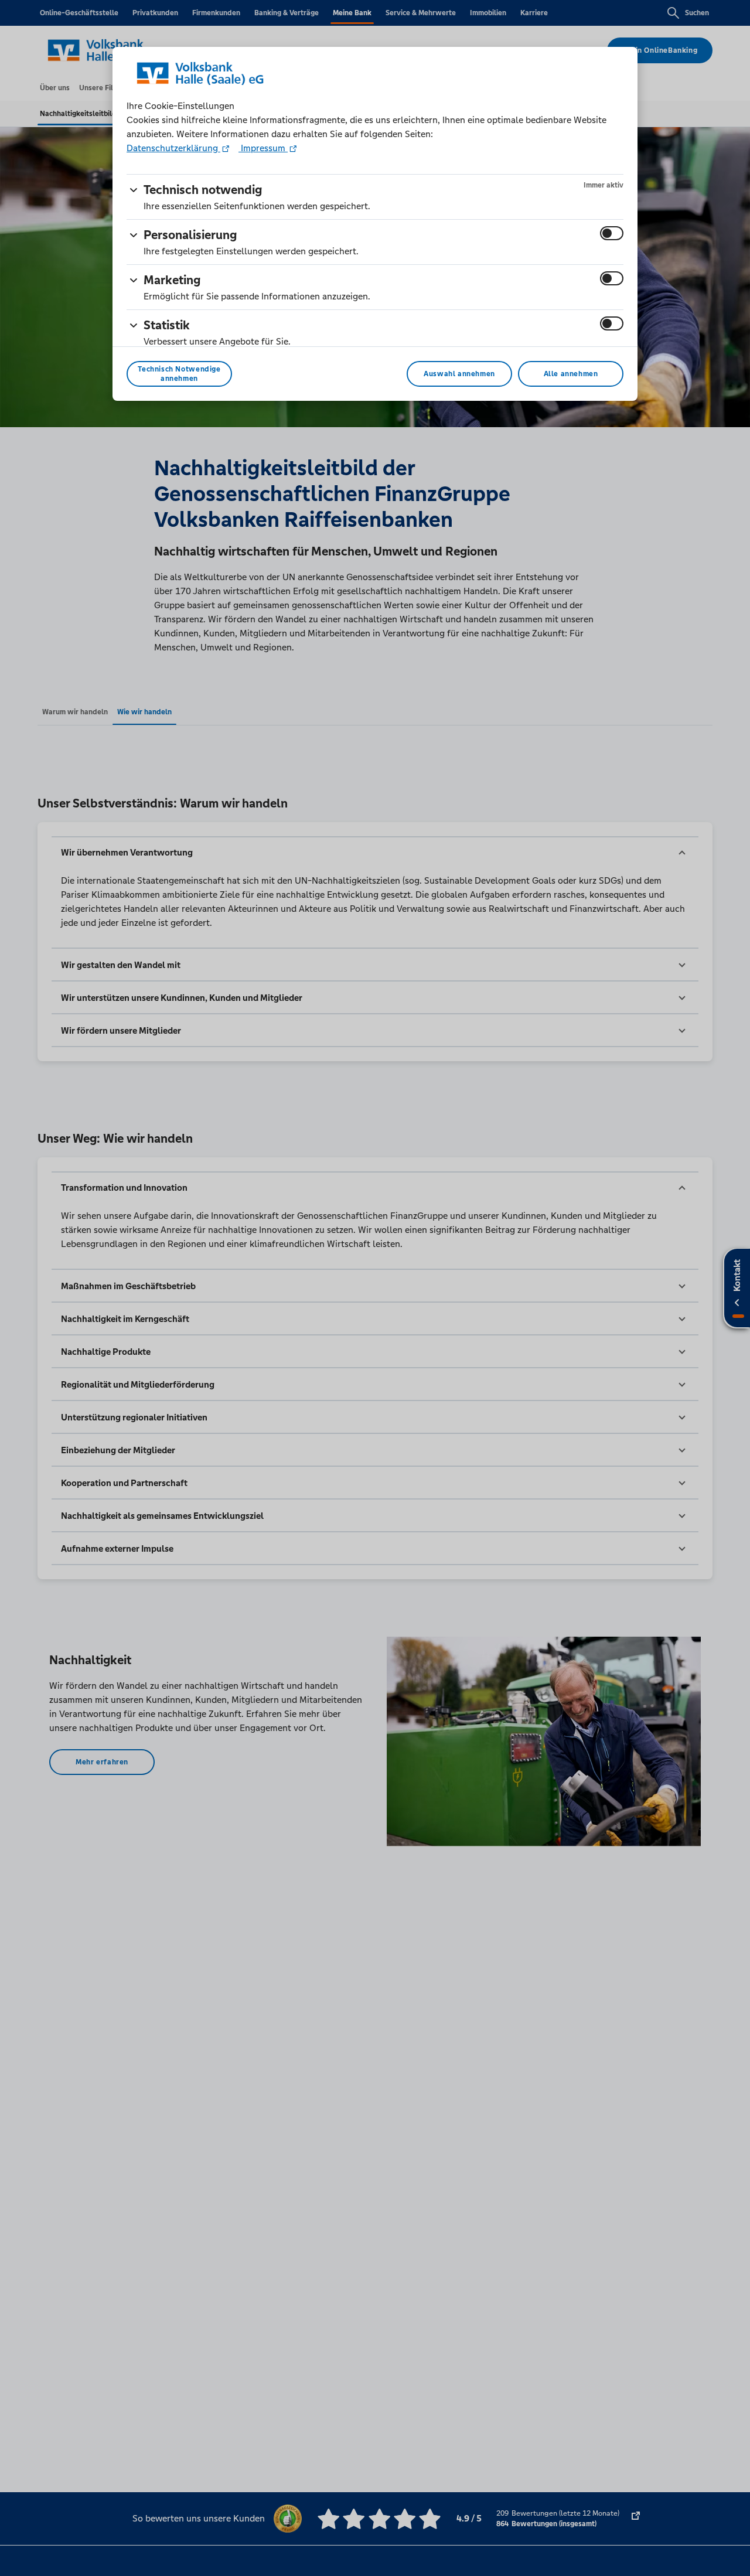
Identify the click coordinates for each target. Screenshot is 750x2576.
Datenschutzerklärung (173, 148)
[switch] (612, 233)
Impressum (263, 148)
